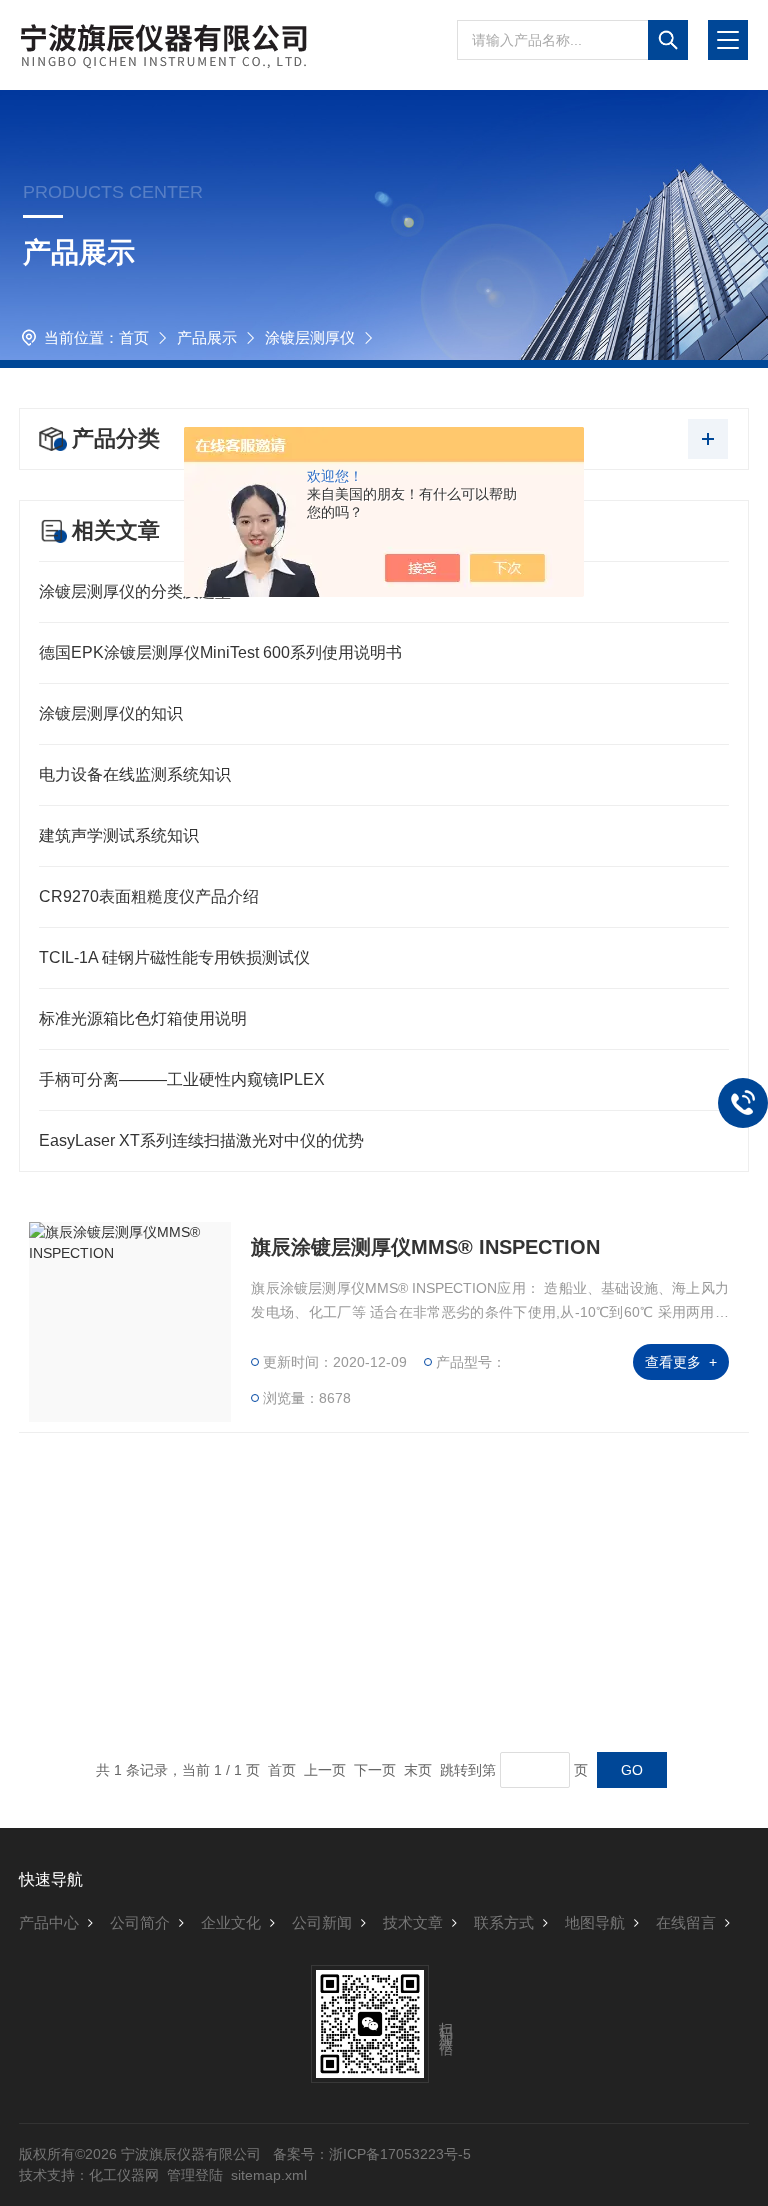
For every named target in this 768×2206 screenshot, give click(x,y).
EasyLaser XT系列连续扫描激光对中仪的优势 (201, 1140)
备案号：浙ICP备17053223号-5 (372, 2154)
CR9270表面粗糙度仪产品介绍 (149, 896)
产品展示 (207, 337)
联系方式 (504, 1922)
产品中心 (49, 1922)
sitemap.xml (269, 2175)
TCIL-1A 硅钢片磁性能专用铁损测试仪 (174, 957)
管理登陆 (195, 2175)
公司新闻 (322, 1922)
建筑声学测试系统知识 (119, 835)
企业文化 (231, 1922)
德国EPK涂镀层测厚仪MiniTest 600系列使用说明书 (220, 652)
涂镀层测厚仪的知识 (111, 713)
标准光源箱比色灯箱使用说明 (143, 1018)
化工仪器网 (124, 2175)
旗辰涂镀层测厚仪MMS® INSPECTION (425, 1247)
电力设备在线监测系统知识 (135, 774)
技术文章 (413, 1922)
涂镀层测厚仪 (310, 337)
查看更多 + (681, 1362)
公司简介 (140, 1922)
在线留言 (686, 1922)
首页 (134, 337)
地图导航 (595, 1922)
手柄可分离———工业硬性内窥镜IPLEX (182, 1079)
